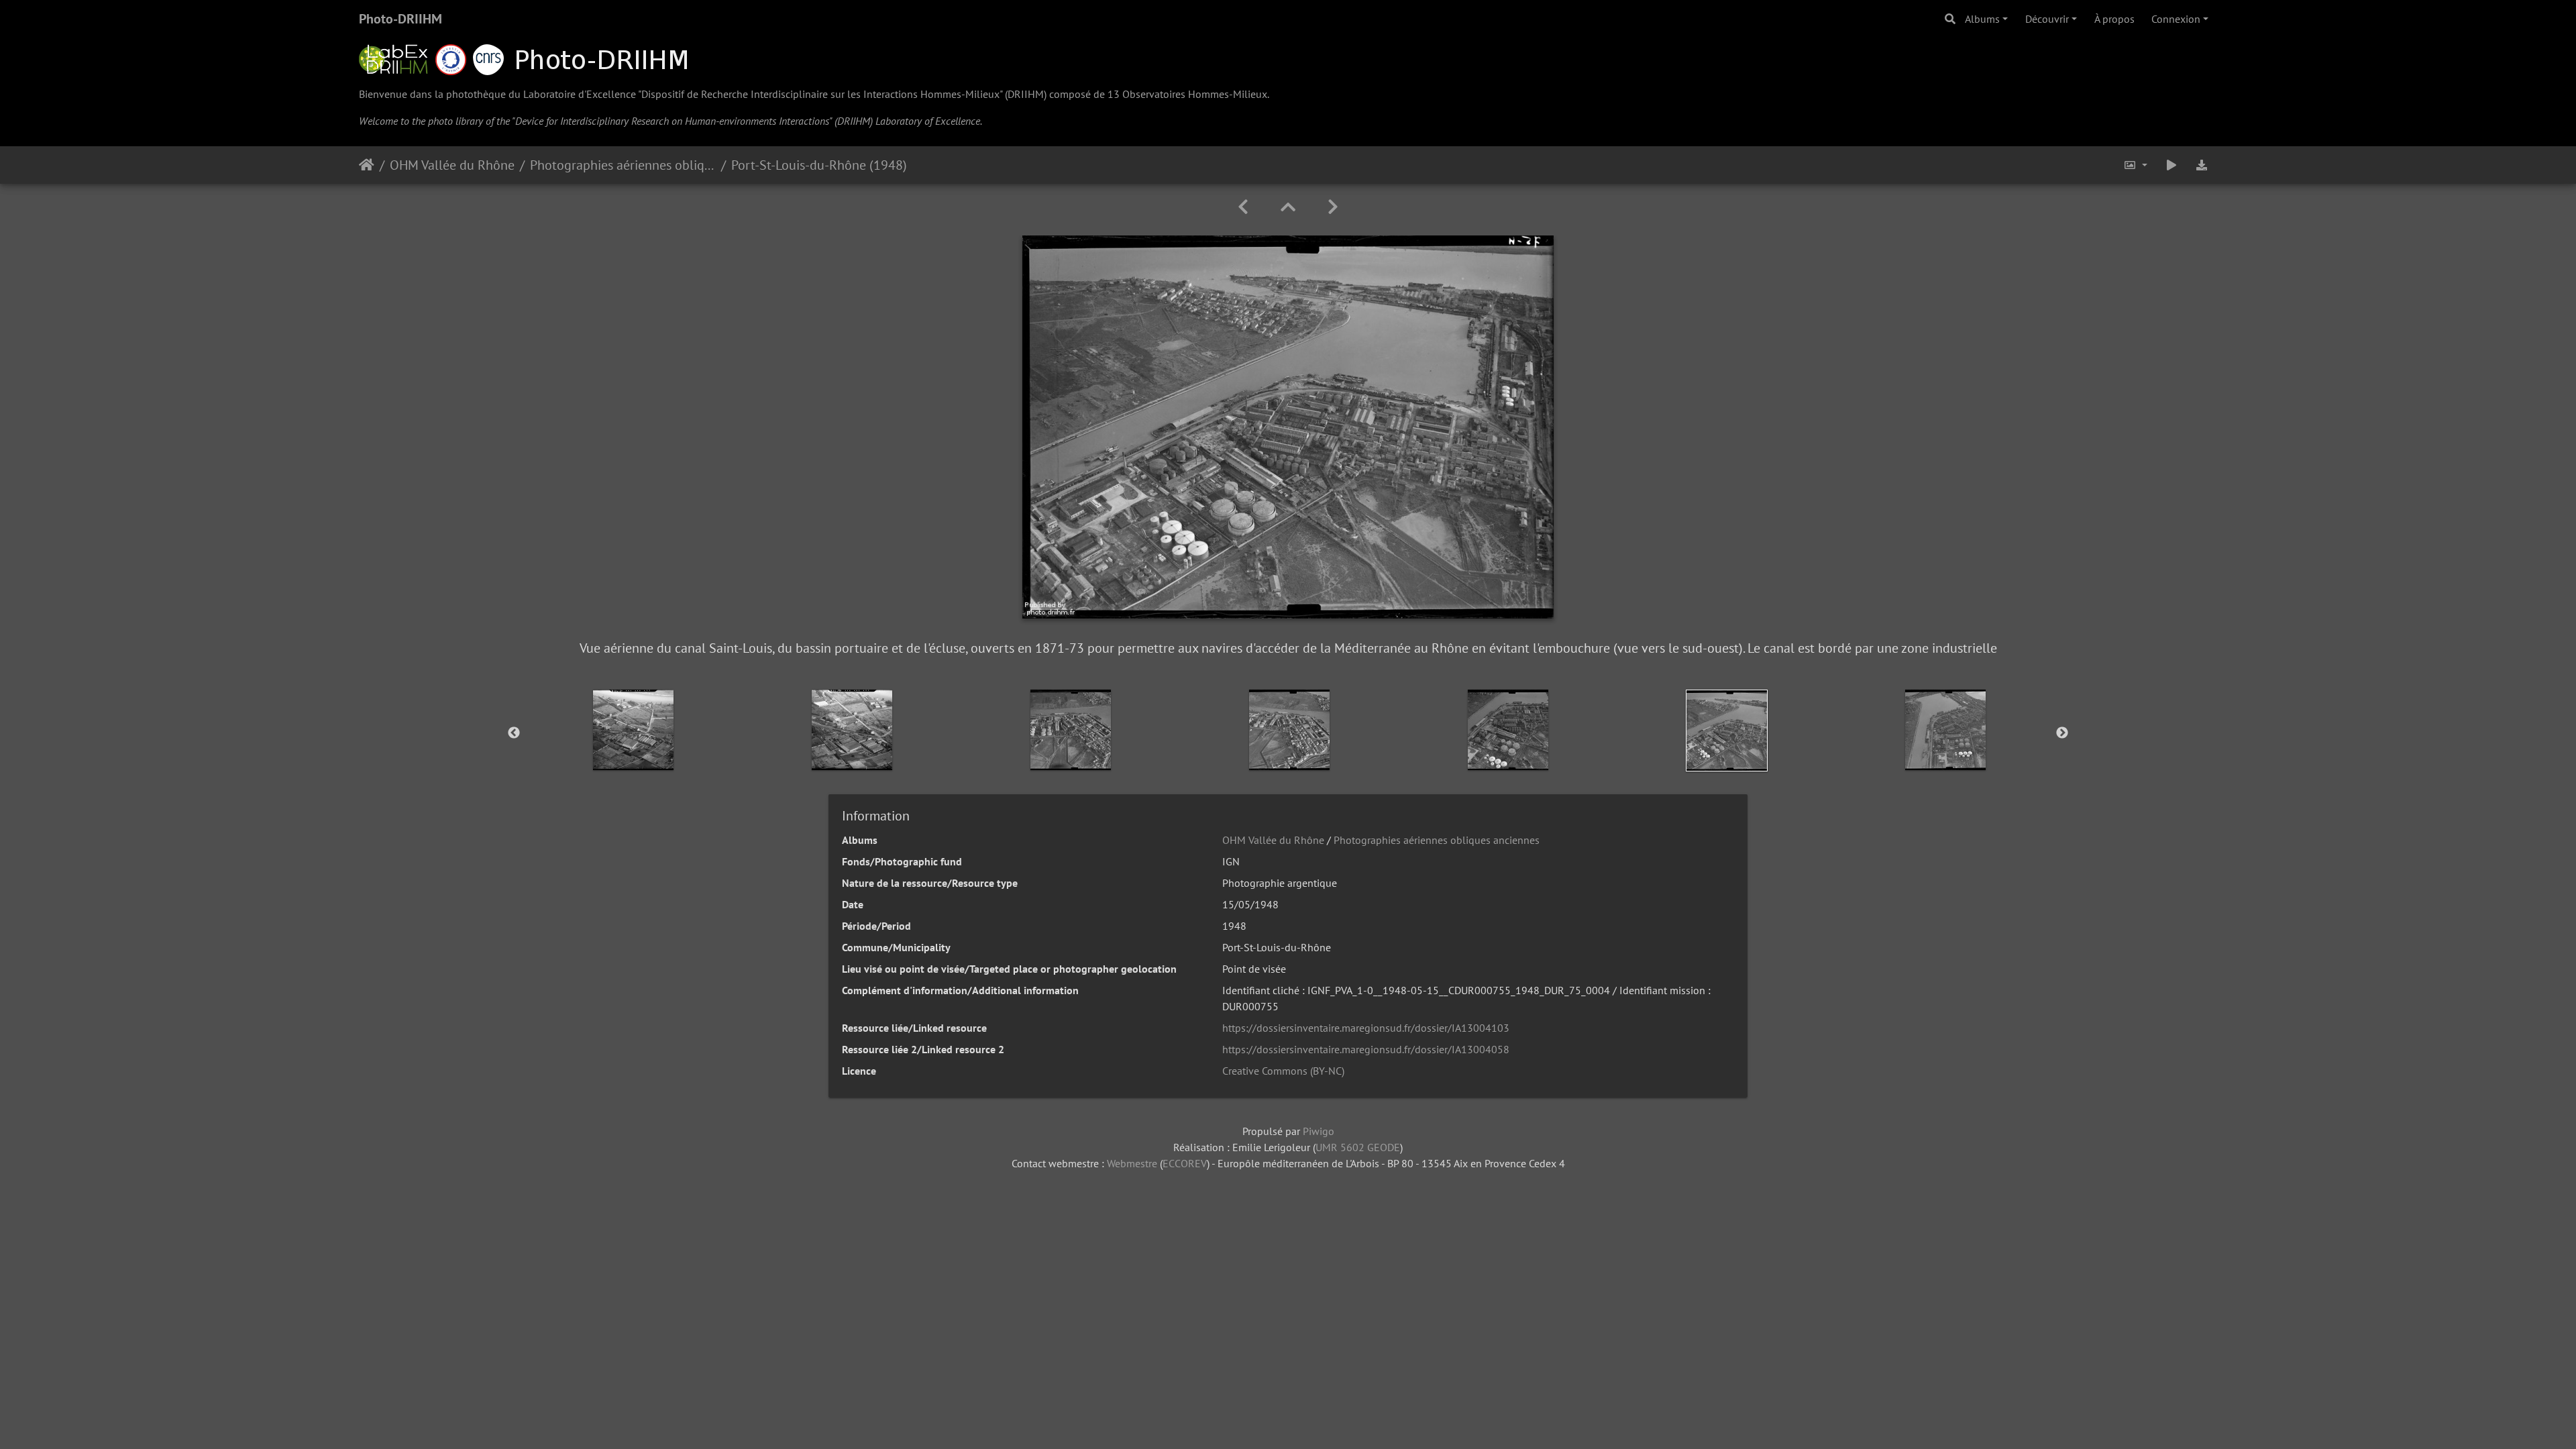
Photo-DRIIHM (400, 19)
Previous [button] (514, 733)
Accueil (367, 165)
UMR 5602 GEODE (1358, 1147)
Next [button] (2062, 733)
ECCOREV (1185, 1163)
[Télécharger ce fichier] (2202, 165)
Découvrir (2047, 19)
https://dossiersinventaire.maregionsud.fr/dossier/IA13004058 (1366, 1049)
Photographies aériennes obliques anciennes (623, 165)
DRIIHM (1026, 94)
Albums (1982, 19)
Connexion (2176, 19)
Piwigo (1319, 1131)
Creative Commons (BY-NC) (1283, 1071)
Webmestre (1132, 1163)
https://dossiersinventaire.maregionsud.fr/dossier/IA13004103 (1366, 1028)
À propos (2114, 19)
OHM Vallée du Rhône (452, 165)
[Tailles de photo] (2135, 165)
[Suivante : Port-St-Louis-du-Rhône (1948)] (1333, 207)
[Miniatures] (1288, 207)
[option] (633, 730)
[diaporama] (2171, 165)
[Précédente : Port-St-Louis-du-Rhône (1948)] (1243, 207)
